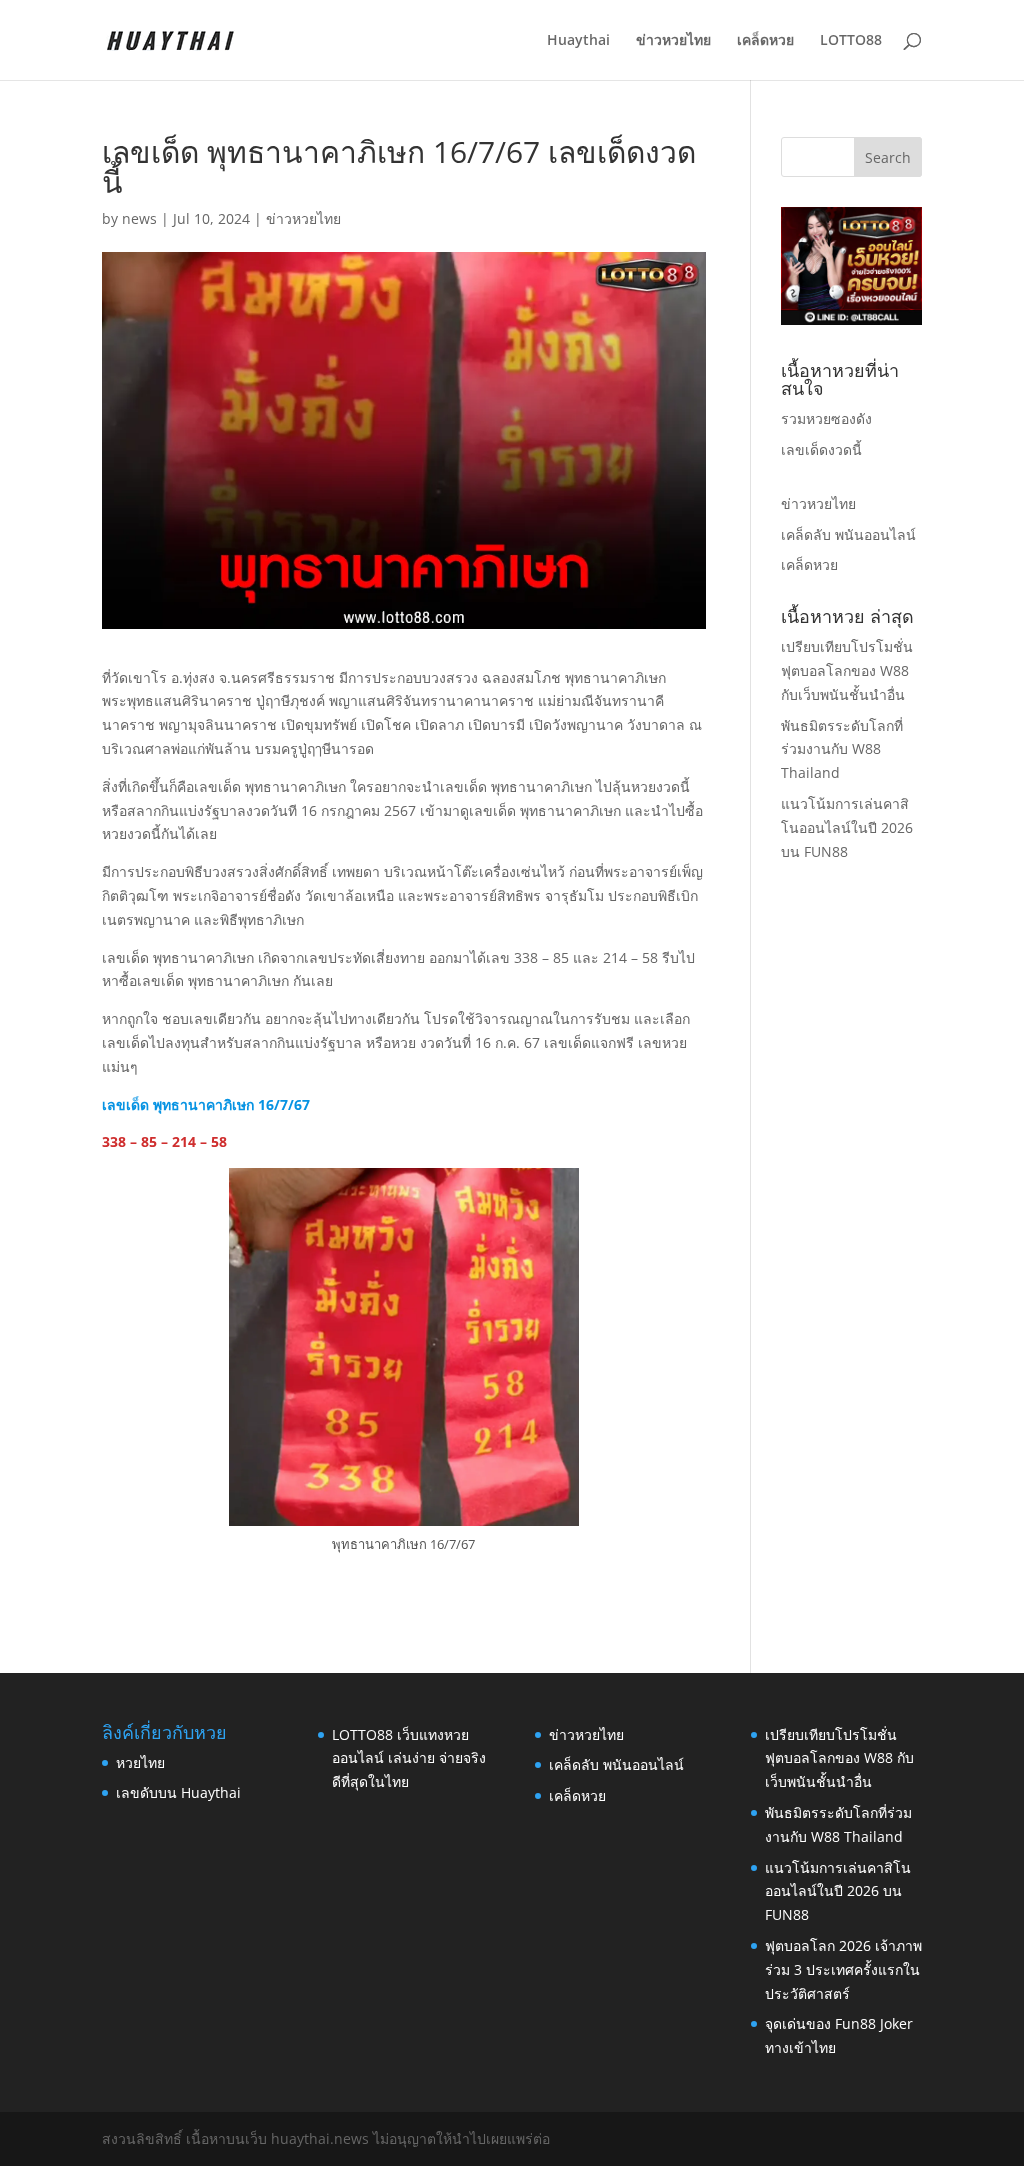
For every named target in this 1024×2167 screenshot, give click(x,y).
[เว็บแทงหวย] (851, 319)
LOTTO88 (851, 41)
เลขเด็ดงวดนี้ (821, 449)
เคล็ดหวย (765, 41)
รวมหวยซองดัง (826, 418)
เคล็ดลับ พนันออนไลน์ (848, 534)
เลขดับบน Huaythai (178, 1792)
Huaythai (578, 41)
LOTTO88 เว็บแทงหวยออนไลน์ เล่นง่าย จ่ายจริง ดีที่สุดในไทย (409, 1758)
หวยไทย (140, 1762)
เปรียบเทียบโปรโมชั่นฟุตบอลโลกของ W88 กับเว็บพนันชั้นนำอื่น (847, 670)
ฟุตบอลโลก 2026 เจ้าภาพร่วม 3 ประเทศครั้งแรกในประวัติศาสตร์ (843, 1969)
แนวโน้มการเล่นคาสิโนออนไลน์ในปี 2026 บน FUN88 (847, 827)
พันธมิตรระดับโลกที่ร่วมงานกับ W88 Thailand (842, 749)
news (139, 218)
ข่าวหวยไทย (673, 41)
